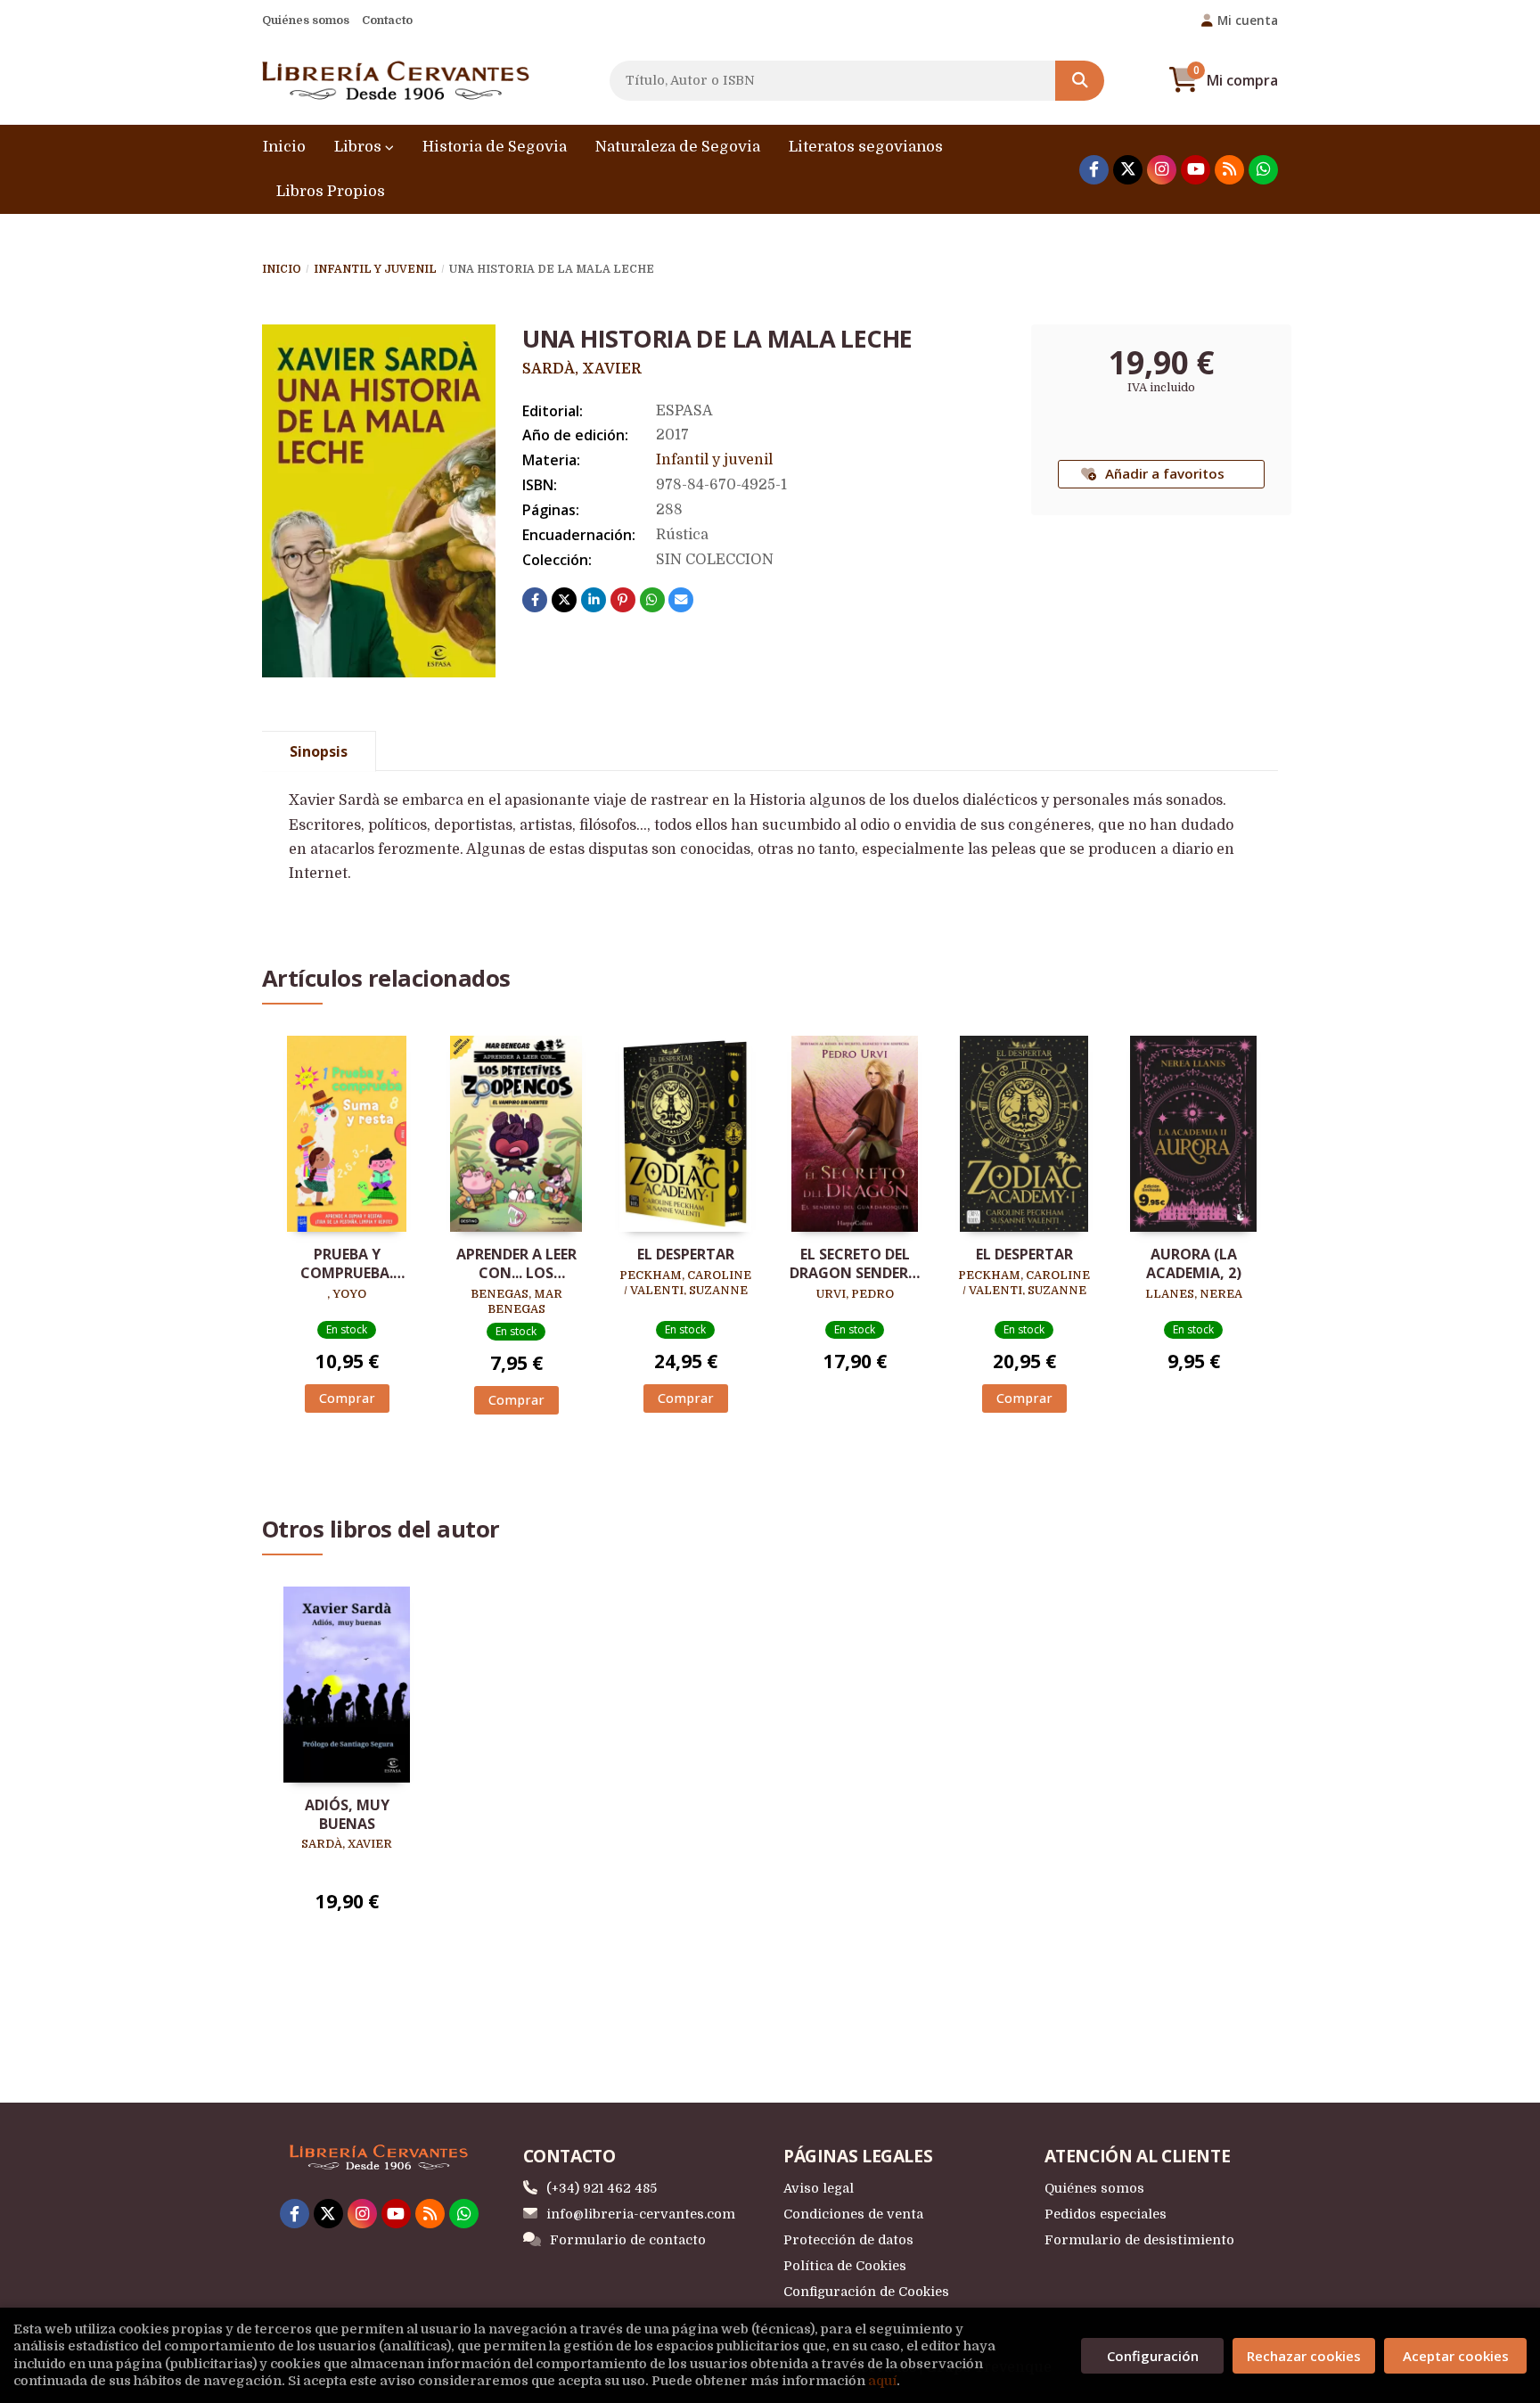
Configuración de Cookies (866, 2292)
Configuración (1153, 2356)
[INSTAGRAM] (1162, 170)
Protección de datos (848, 2240)
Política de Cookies (845, 2266)
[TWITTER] (1128, 170)
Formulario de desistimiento (1139, 2240)
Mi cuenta (1248, 20)
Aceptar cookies (1456, 2356)
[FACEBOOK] (1094, 170)
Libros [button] (360, 147)
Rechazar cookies (1304, 2356)
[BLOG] (1229, 170)
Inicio (282, 269)
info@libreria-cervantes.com (641, 2214)
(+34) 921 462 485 (602, 2188)
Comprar (347, 1398)
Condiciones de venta (853, 2214)
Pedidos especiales (1106, 2214)
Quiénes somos (306, 20)
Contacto (387, 20)
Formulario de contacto (628, 2240)
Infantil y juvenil (375, 269)
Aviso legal (819, 2188)
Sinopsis (319, 751)
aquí (882, 2381)
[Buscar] (1080, 81)
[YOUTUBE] (1196, 170)
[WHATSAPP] (1263, 170)
